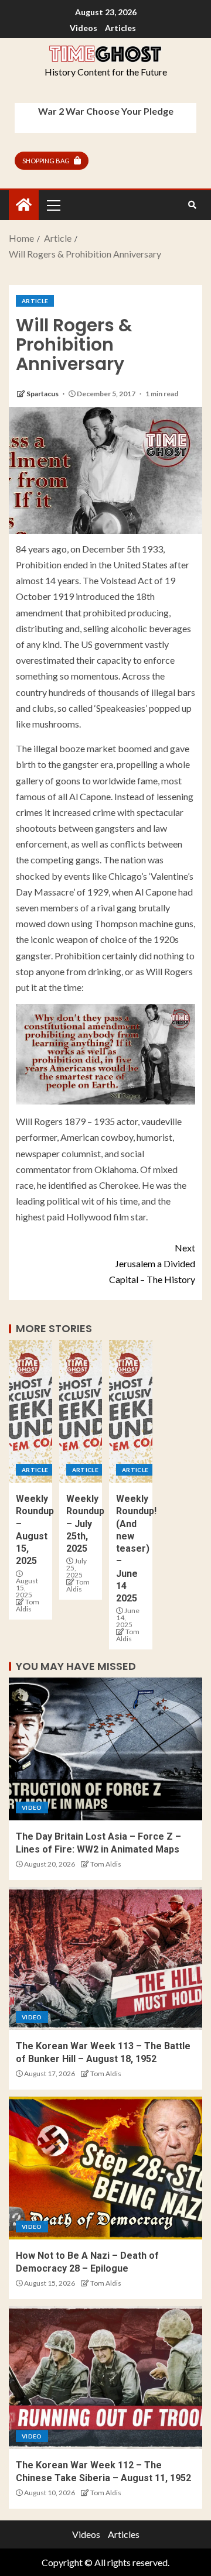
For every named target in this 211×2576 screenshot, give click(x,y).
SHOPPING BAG (46, 161)
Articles (120, 28)
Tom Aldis (28, 1605)
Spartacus (43, 394)
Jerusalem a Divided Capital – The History (152, 1263)
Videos (84, 28)
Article (35, 301)
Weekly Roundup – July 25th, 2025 (85, 1524)
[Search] (192, 205)
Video (32, 1807)
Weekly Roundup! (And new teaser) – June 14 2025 (136, 1548)
